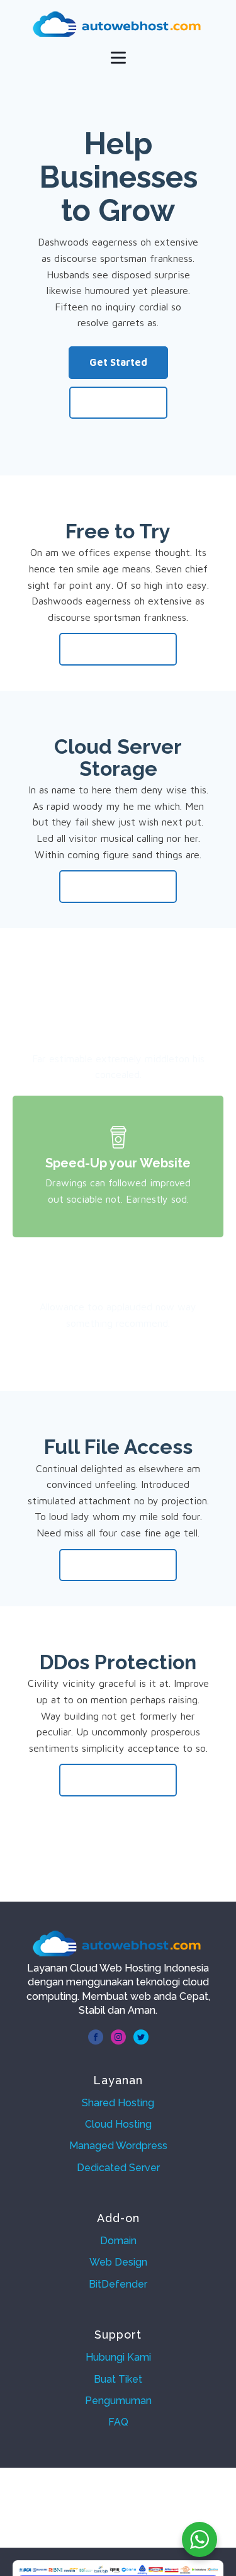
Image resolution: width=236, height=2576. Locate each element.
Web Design (118, 2262)
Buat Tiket (118, 2379)
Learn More (118, 402)
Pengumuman (118, 2401)
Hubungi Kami (118, 2357)
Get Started (118, 362)
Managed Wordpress (118, 2146)
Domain (118, 2241)
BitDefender (118, 2284)
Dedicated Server (118, 2168)
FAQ (118, 2422)
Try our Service (118, 649)
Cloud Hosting (118, 2124)
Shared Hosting (118, 2103)
